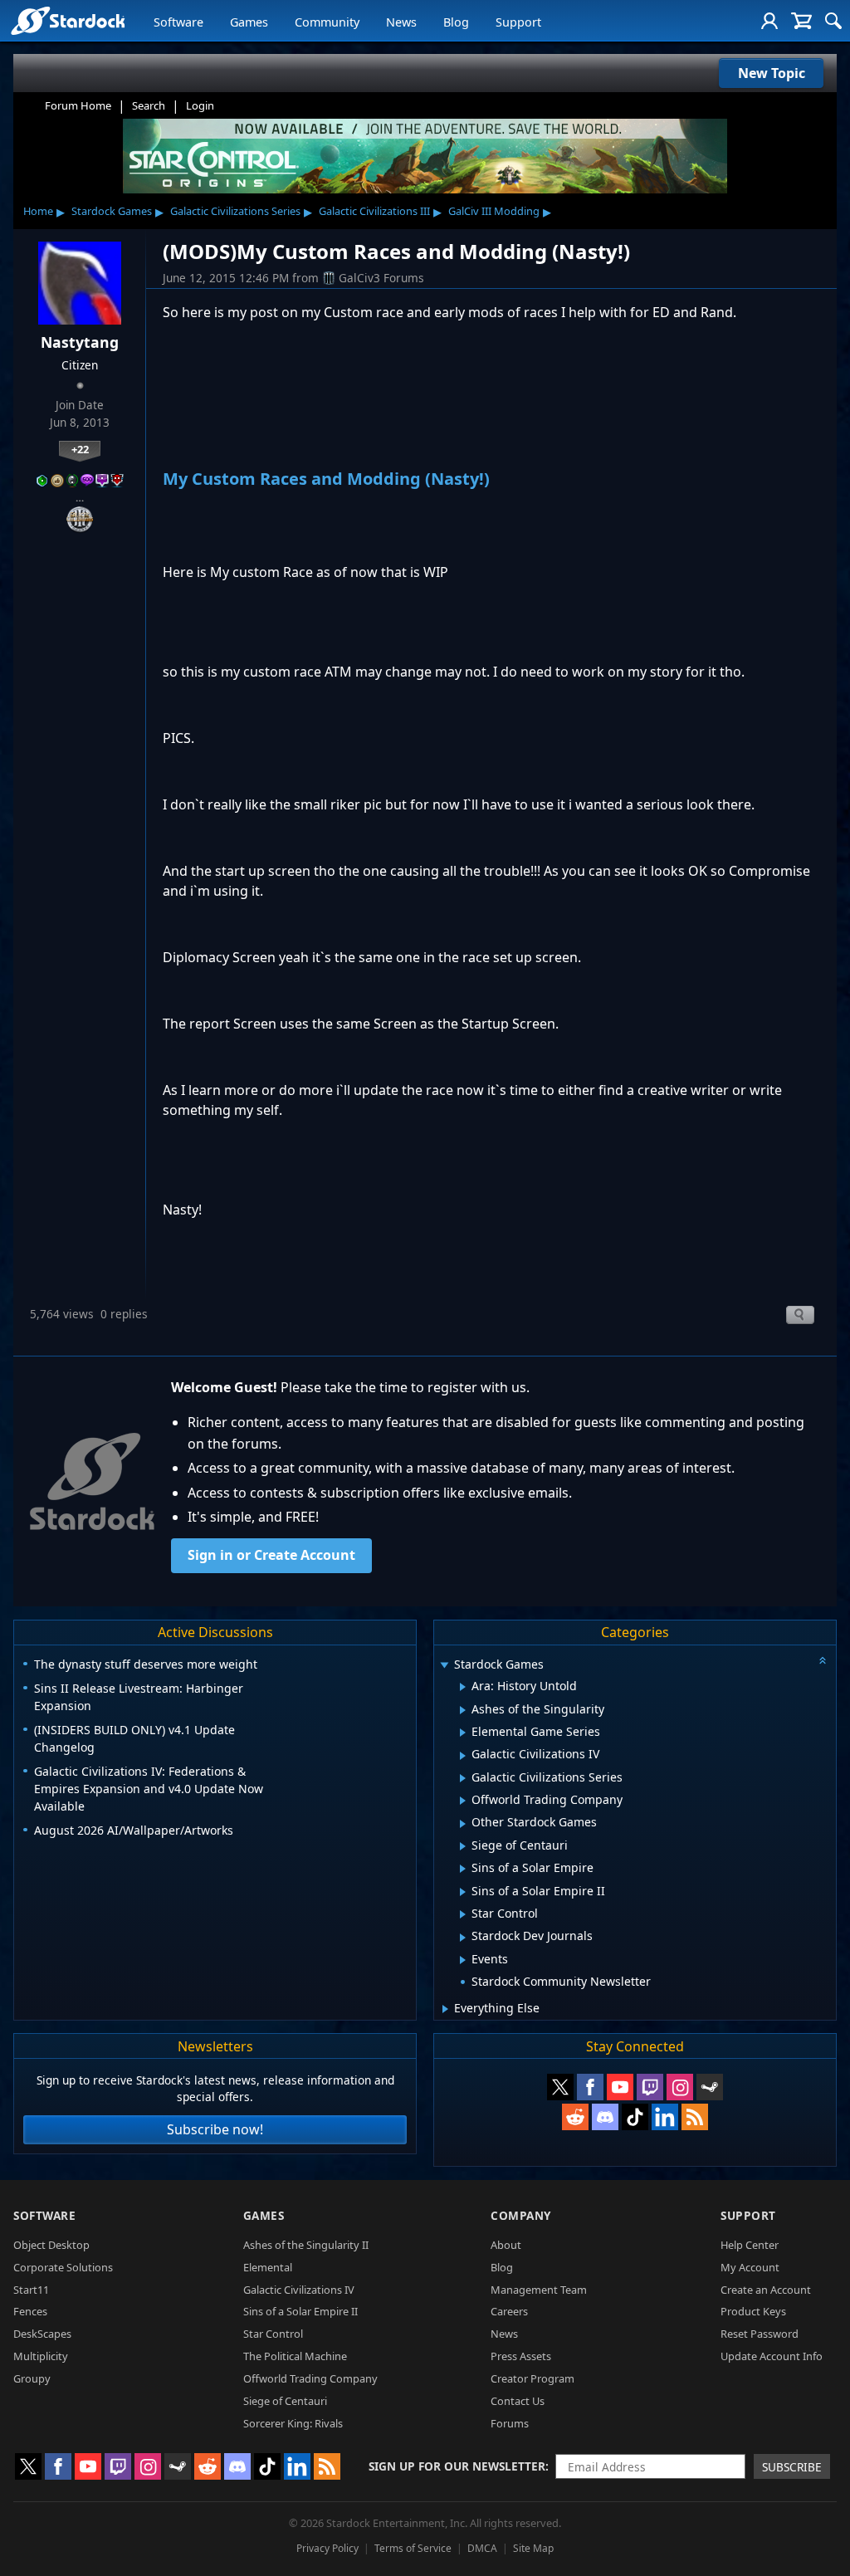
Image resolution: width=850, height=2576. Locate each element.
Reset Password (760, 2334)
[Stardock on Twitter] (560, 2087)
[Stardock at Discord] (605, 2117)
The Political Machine (295, 2356)
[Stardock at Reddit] (575, 2117)
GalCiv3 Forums (381, 278)
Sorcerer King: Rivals (293, 2423)
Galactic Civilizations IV (299, 2290)
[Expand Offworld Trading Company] (463, 1801)
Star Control (273, 2334)
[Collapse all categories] (823, 1660)
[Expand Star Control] (463, 1914)
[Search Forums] (833, 21)
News (401, 22)
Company (521, 2215)
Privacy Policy (327, 2548)
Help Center (750, 2245)
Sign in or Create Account (271, 1555)
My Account (750, 2267)
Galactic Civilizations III (374, 211)
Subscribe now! (215, 2129)
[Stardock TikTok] (635, 2117)
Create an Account (766, 2290)
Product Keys (753, 2311)
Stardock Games (112, 211)
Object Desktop (51, 2245)
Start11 (31, 2290)
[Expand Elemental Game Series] (463, 1733)
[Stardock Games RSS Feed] (695, 2117)
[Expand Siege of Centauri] (463, 1846)
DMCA (482, 2548)
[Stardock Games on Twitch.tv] (650, 2087)
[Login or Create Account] (769, 21)
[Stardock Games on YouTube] (620, 2087)
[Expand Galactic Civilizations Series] (463, 1778)
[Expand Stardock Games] (444, 1666)
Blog (456, 22)
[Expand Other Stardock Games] (463, 1824)
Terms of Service (413, 2548)
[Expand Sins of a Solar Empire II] (463, 1892)
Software (178, 22)
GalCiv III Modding (494, 211)
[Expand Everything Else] (445, 2009)
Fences (30, 2311)
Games (249, 22)
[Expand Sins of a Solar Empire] (463, 1869)
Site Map (533, 2548)
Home (38, 211)
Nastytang (80, 342)
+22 (80, 449)
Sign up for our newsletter (457, 2466)
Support (518, 22)
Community (327, 22)
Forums (510, 2423)
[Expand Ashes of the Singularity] (463, 1710)
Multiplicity (41, 2356)
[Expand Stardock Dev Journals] (463, 1938)
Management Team (539, 2290)
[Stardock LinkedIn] (665, 2117)
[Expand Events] (463, 1960)
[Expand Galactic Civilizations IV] (463, 1756)
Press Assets (521, 2356)
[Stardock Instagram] (680, 2087)
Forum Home (78, 105)
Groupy (32, 2378)
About (506, 2245)
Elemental (268, 2267)
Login (200, 105)
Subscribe (792, 2467)
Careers (509, 2311)
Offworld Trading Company (310, 2378)
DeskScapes (42, 2334)
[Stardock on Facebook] (590, 2087)
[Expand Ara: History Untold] (463, 1687)
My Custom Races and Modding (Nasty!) (326, 479)
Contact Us (518, 2401)
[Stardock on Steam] (710, 2087)
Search (149, 105)
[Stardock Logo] (68, 20)
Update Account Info (772, 2356)
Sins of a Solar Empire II (300, 2311)
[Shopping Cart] (801, 21)
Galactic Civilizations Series (235, 211)
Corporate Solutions (63, 2267)
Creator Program (532, 2378)
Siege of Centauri (285, 2401)
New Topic (772, 73)
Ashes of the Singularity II (306, 2245)
